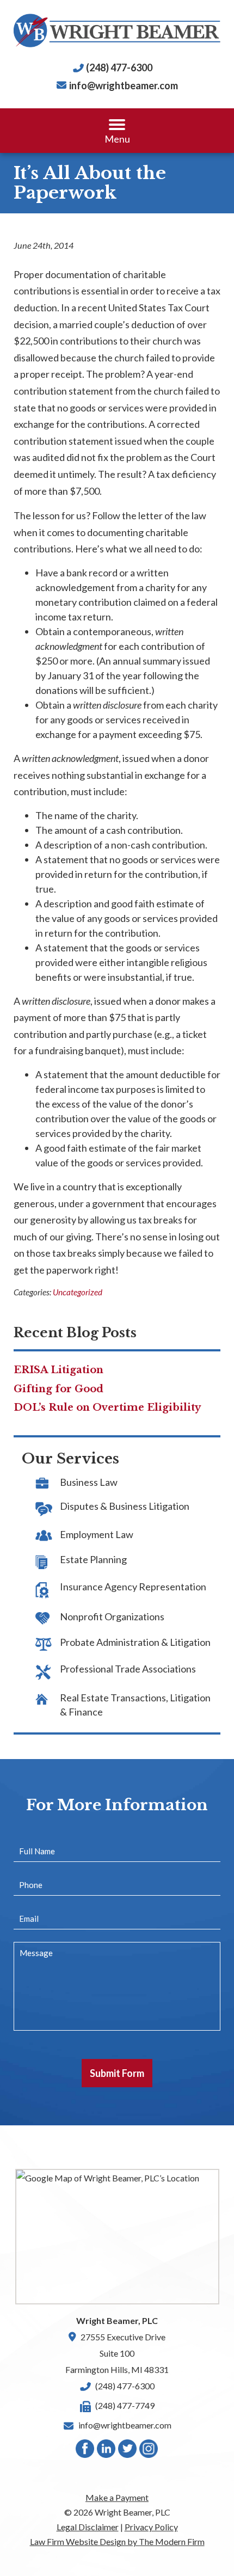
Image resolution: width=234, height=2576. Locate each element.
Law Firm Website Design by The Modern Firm (117, 2541)
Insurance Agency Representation (133, 1587)
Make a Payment (117, 2497)
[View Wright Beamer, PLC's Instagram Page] (149, 2451)
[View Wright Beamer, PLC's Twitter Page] (128, 2451)
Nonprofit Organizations (112, 1616)
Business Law (89, 1482)
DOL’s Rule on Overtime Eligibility (107, 1407)
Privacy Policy (151, 2527)
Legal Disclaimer (88, 2527)
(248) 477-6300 (119, 67)
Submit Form (117, 2073)
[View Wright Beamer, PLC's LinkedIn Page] (107, 2451)
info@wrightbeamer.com (124, 85)
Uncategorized (78, 1292)
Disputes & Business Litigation (125, 1506)
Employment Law (97, 1534)
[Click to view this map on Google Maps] (117, 2236)
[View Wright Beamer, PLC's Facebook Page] (85, 2451)
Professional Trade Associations (128, 1669)
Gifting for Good (59, 1389)
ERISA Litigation (59, 1370)
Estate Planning (93, 1559)
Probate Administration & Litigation (135, 1642)
